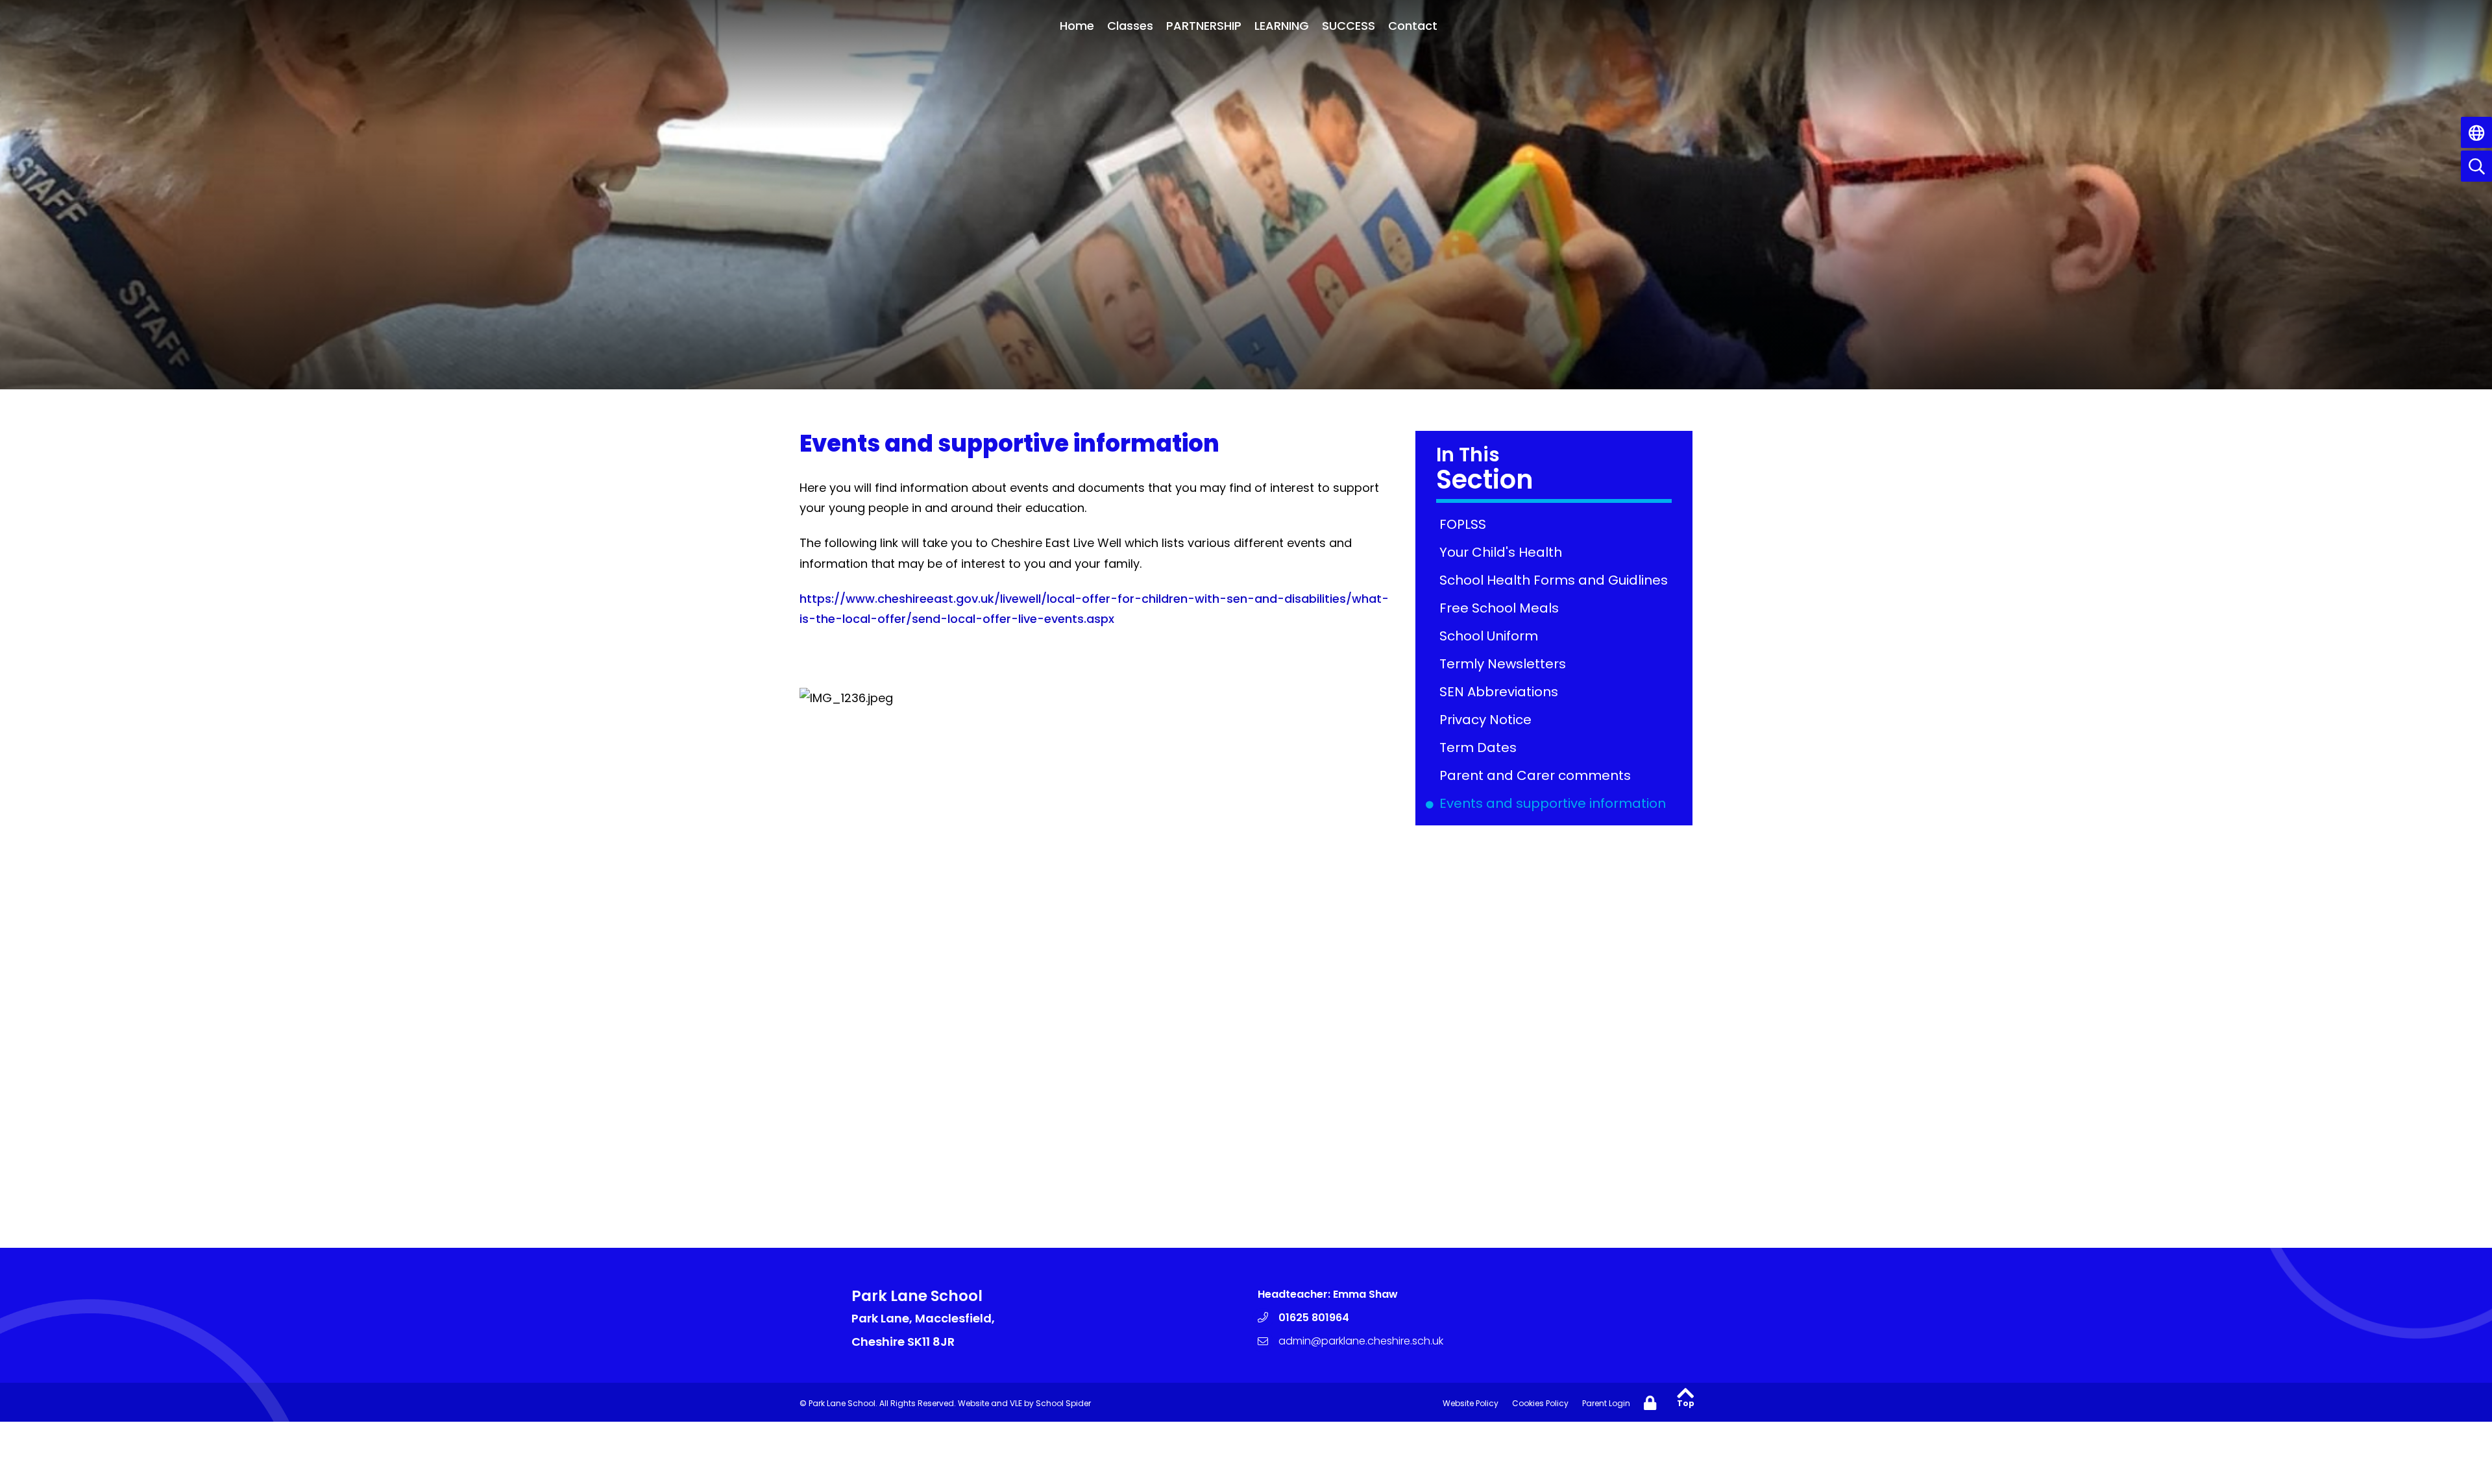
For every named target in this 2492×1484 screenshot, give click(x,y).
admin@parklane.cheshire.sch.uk (1361, 1341)
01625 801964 (1314, 1318)
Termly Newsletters (1505, 664)
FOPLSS (1465, 524)
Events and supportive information (1555, 803)
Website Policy (1471, 1403)
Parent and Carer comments (1537, 775)
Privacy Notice (1488, 720)
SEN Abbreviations (1501, 692)
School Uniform (1491, 636)
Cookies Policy (1540, 1403)
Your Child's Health (1503, 552)
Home (1077, 26)
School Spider (1063, 1403)
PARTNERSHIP (1204, 26)
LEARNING (1282, 26)
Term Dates (1480, 748)
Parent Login (1606, 1403)
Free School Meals (1501, 608)
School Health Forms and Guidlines (1556, 580)
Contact (1413, 26)
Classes (1130, 26)
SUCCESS (1349, 26)
